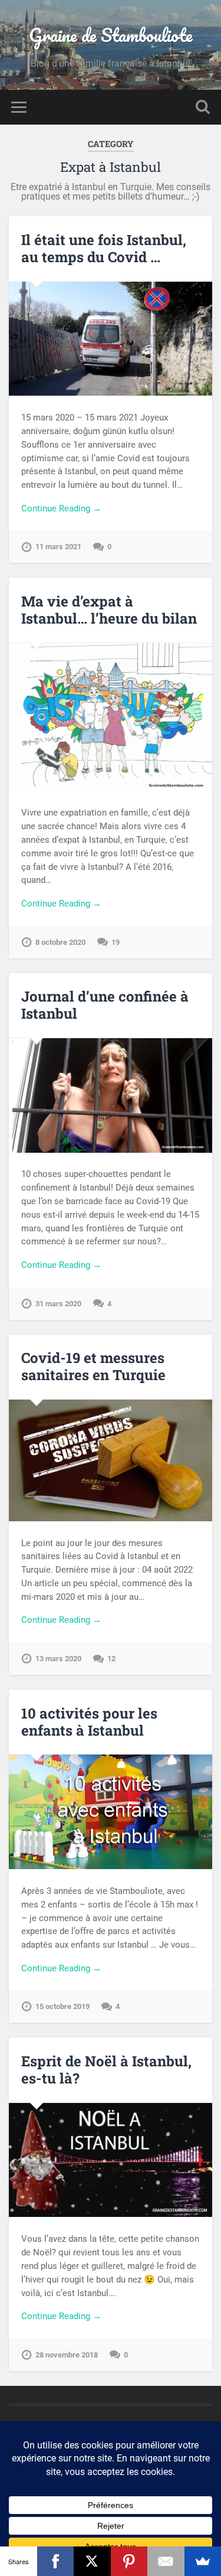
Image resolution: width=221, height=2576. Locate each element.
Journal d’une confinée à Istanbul (105, 1005)
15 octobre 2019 (62, 2006)
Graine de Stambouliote (111, 35)
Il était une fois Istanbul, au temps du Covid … (104, 248)
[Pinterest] (129, 2561)
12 (111, 1659)
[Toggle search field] (203, 107)
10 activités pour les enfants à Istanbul (89, 1722)
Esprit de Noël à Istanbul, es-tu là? (106, 2070)
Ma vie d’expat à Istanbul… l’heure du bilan (109, 610)
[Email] (166, 2561)
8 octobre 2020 (60, 942)
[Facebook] (56, 2561)
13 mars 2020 (58, 1659)
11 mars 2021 (58, 547)
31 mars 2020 (58, 1304)
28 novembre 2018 (67, 2355)
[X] (92, 2561)
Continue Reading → (61, 508)
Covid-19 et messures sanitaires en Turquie (93, 1366)
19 (116, 942)
